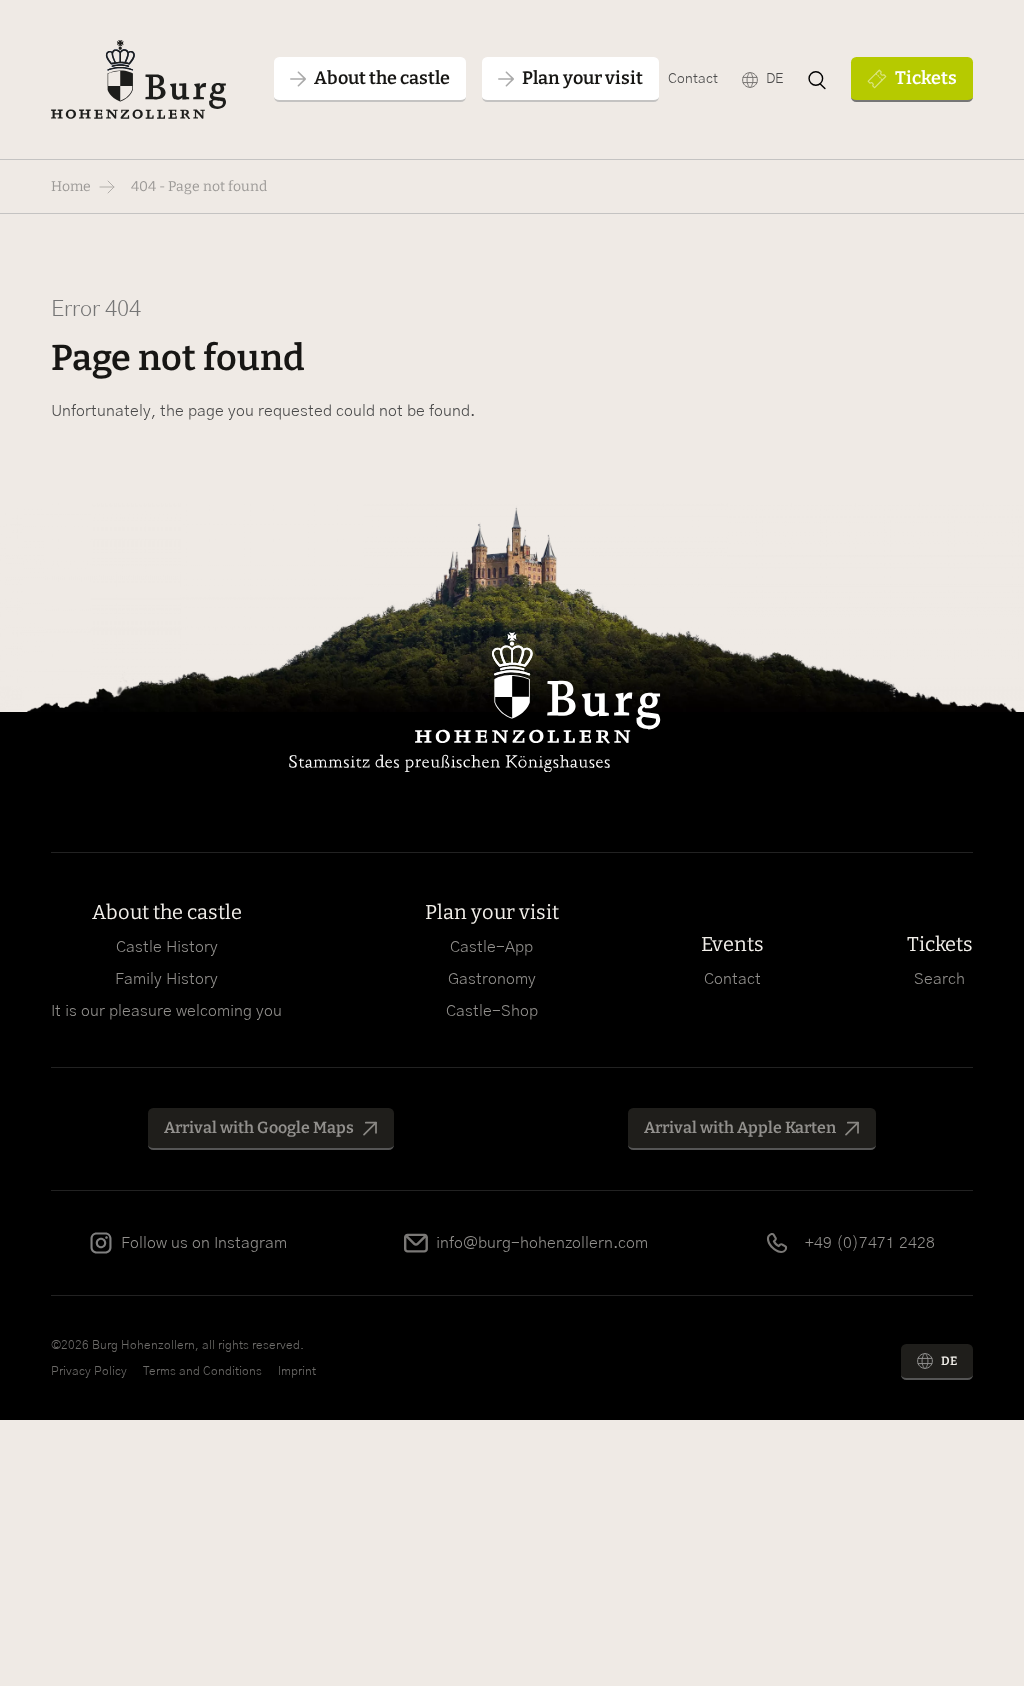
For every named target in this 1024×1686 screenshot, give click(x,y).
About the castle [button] (382, 78)
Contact (693, 79)
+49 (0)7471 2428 (870, 1243)
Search (939, 979)
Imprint (297, 1371)
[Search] (817, 80)
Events (732, 944)
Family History (166, 979)
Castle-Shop (492, 1011)
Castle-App (491, 947)
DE (774, 79)
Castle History (167, 947)
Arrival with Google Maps (259, 1127)
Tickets (926, 78)
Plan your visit (492, 912)
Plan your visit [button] (582, 78)
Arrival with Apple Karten (740, 1127)
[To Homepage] (138, 79)
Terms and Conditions (202, 1371)
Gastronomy (492, 979)
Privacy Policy (89, 1371)
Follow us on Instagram (204, 1243)
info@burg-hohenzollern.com (542, 1243)
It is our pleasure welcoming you (166, 1011)
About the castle (167, 912)
